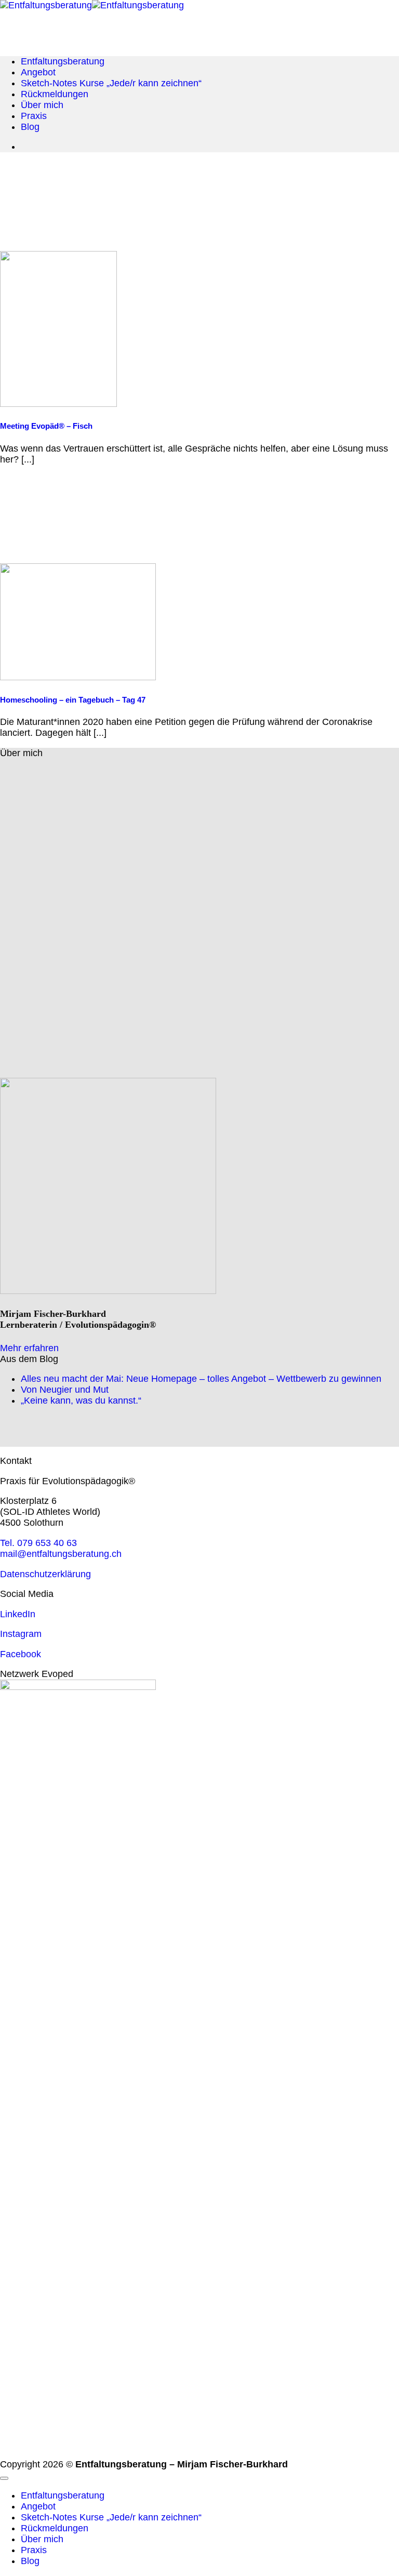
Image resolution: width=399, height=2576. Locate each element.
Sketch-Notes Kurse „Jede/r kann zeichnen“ (111, 83)
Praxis (34, 116)
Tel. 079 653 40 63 (38, 1543)
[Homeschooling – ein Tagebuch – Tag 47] (78, 677)
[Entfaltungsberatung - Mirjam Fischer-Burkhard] (92, 5)
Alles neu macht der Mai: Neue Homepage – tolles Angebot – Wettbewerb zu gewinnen (201, 1379)
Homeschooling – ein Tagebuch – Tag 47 (73, 700)
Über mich (42, 105)
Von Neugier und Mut (65, 1390)
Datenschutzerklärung (45, 1574)
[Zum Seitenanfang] (4, 2478)
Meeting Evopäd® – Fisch (46, 426)
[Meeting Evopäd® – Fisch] (58, 404)
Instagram (21, 1634)
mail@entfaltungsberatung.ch (61, 1554)
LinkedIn (18, 1614)
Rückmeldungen (55, 94)
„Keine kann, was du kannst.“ (81, 1401)
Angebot (38, 72)
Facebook (21, 1654)
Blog (30, 127)
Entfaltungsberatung (63, 61)
